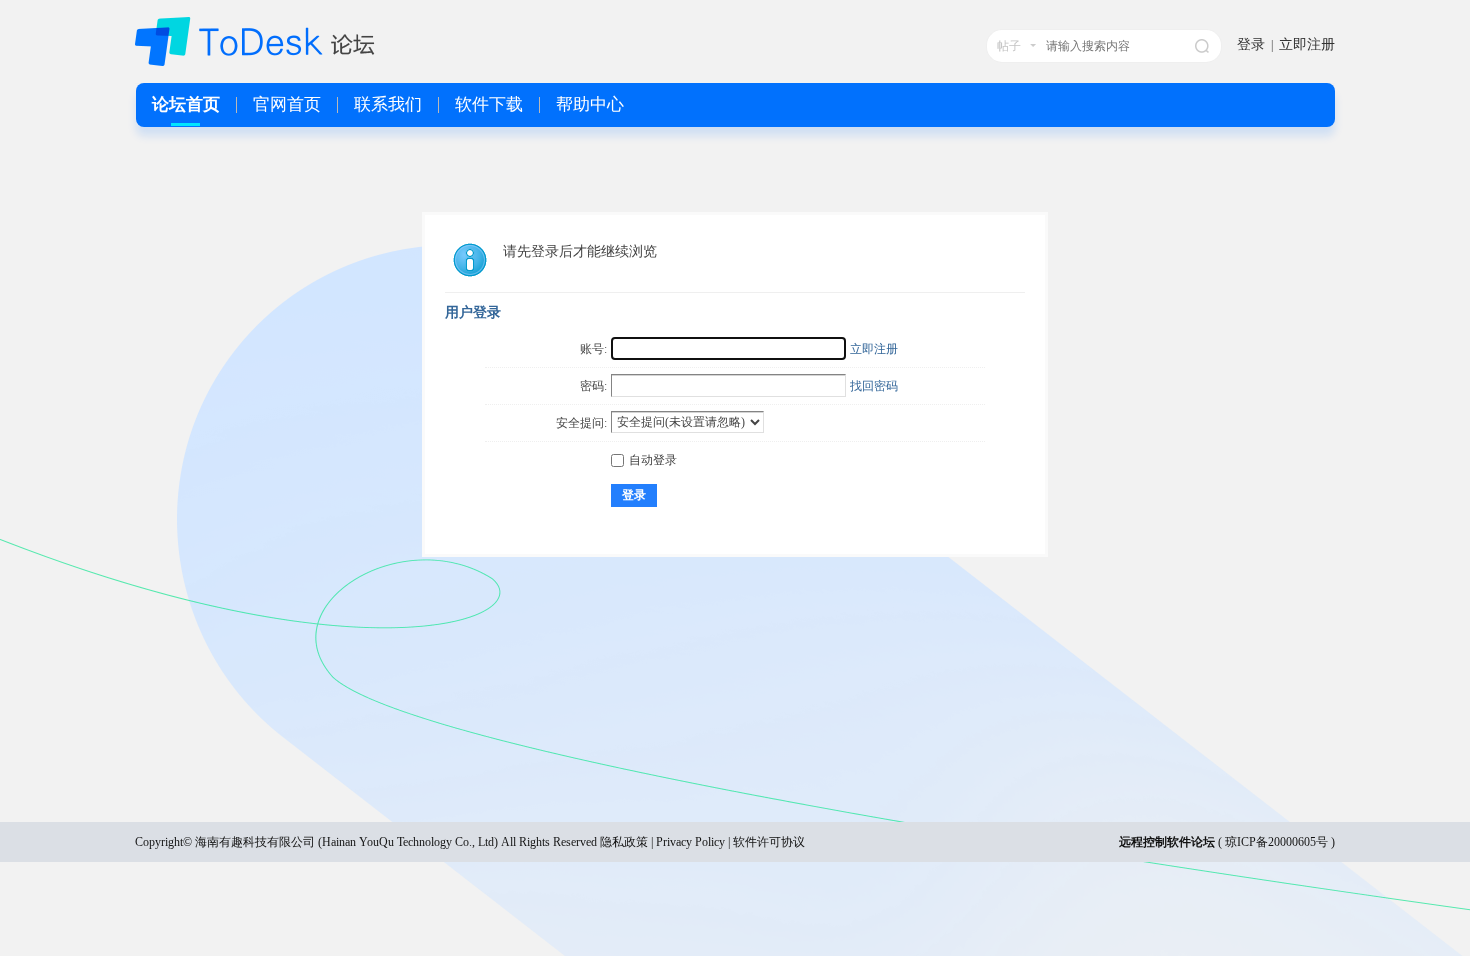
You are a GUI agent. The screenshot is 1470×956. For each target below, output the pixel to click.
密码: (593, 386)
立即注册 (1307, 44)
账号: (593, 349)
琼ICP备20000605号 (1276, 842)
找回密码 (874, 386)
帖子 (1009, 46)
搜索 (1202, 46)
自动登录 (653, 460)
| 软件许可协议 (765, 842)
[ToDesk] (255, 62)
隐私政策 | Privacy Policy (662, 842)
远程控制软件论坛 (1167, 842)
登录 (1251, 44)
